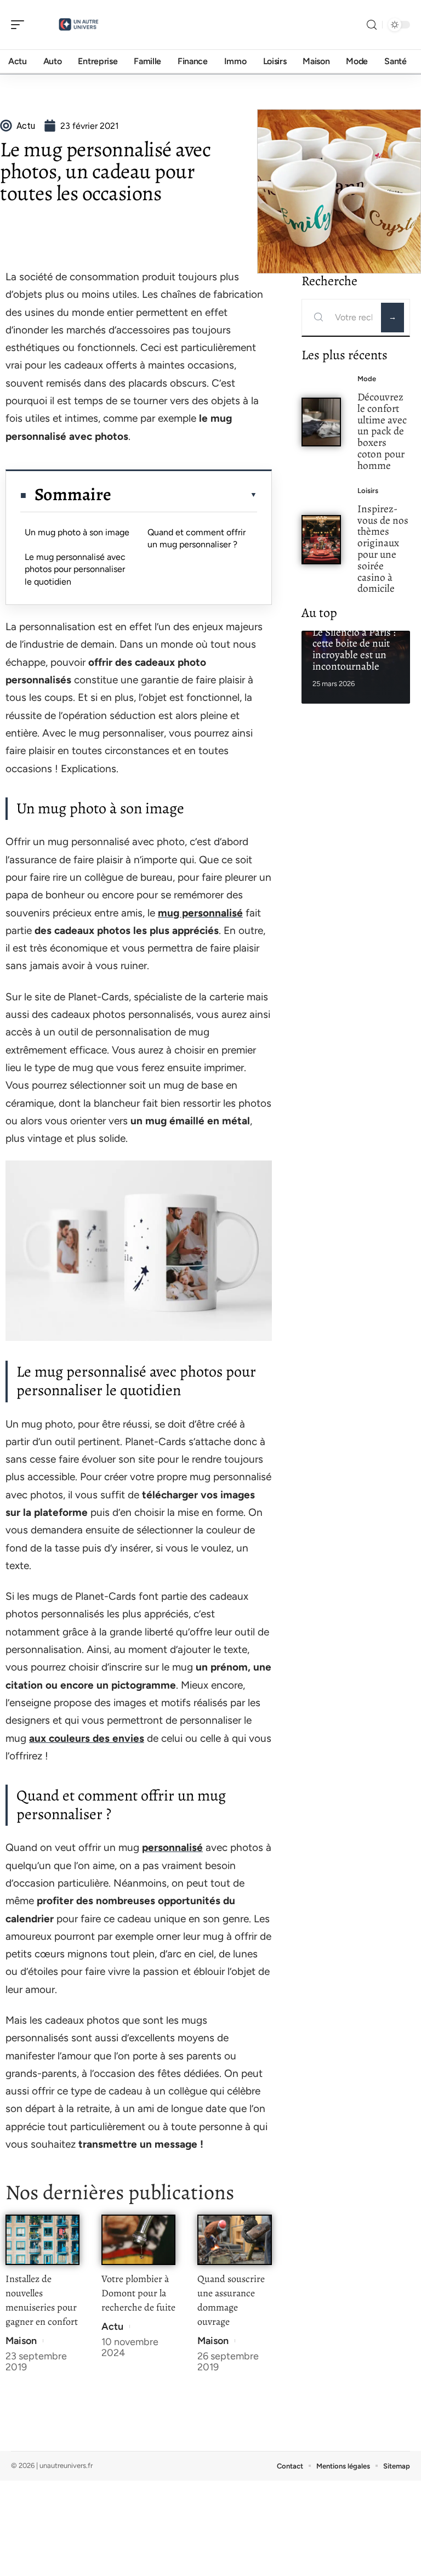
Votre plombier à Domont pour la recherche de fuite (138, 2293)
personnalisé (172, 1847)
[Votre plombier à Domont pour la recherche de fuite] (138, 2240)
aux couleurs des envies (87, 1738)
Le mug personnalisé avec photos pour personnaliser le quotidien (75, 569)
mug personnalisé (200, 913)
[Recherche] (372, 25)
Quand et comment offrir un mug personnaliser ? (197, 538)
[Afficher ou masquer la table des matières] (184, 495)
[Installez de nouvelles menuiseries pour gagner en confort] (42, 2240)
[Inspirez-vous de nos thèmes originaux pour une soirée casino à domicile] (322, 539)
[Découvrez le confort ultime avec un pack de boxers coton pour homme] (322, 422)
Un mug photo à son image (77, 532)
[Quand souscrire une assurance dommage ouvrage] (234, 2240)
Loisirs (368, 491)
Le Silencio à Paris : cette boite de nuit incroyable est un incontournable (354, 649)
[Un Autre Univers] (79, 25)
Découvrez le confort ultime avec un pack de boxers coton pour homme (382, 431)
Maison (21, 2341)
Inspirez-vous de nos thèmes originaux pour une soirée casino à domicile (383, 549)
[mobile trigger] (20, 25)
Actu (112, 2326)
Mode (367, 379)
